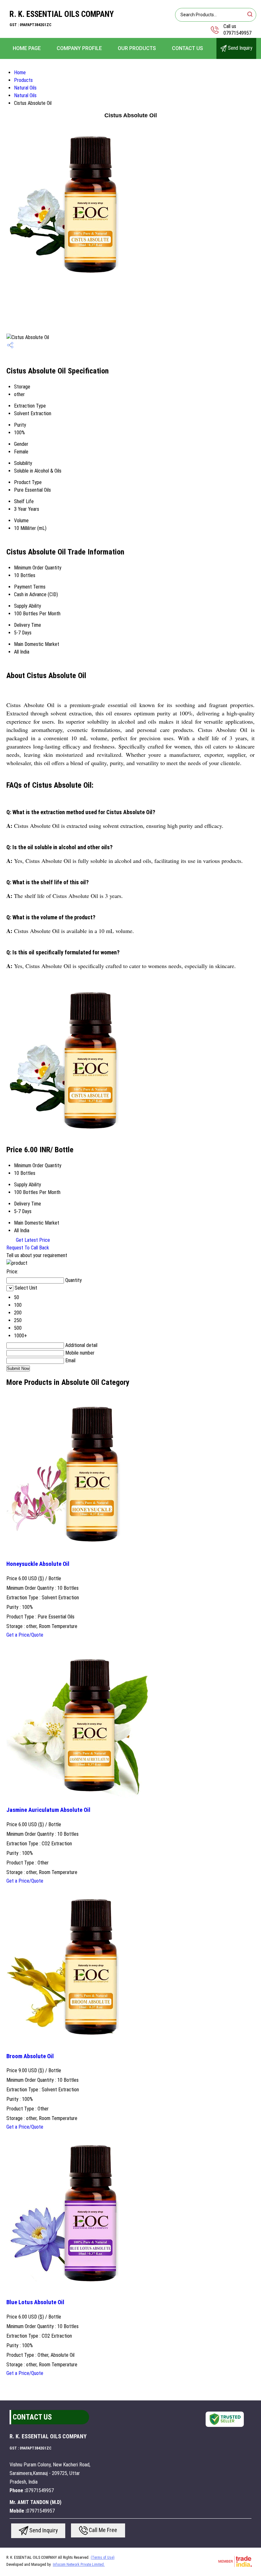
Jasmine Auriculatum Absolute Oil (48, 1810)
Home (20, 72)
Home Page (27, 48)
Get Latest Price (32, 1240)
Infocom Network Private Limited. (79, 2565)
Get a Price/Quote (25, 1635)
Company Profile (79, 48)
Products (23, 80)
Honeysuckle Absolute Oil (38, 1564)
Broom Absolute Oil (30, 2056)
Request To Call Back (28, 1248)
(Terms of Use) (103, 2558)
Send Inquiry (240, 48)
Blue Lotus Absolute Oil (35, 2302)
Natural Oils (25, 88)
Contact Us (187, 48)
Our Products (137, 48)
